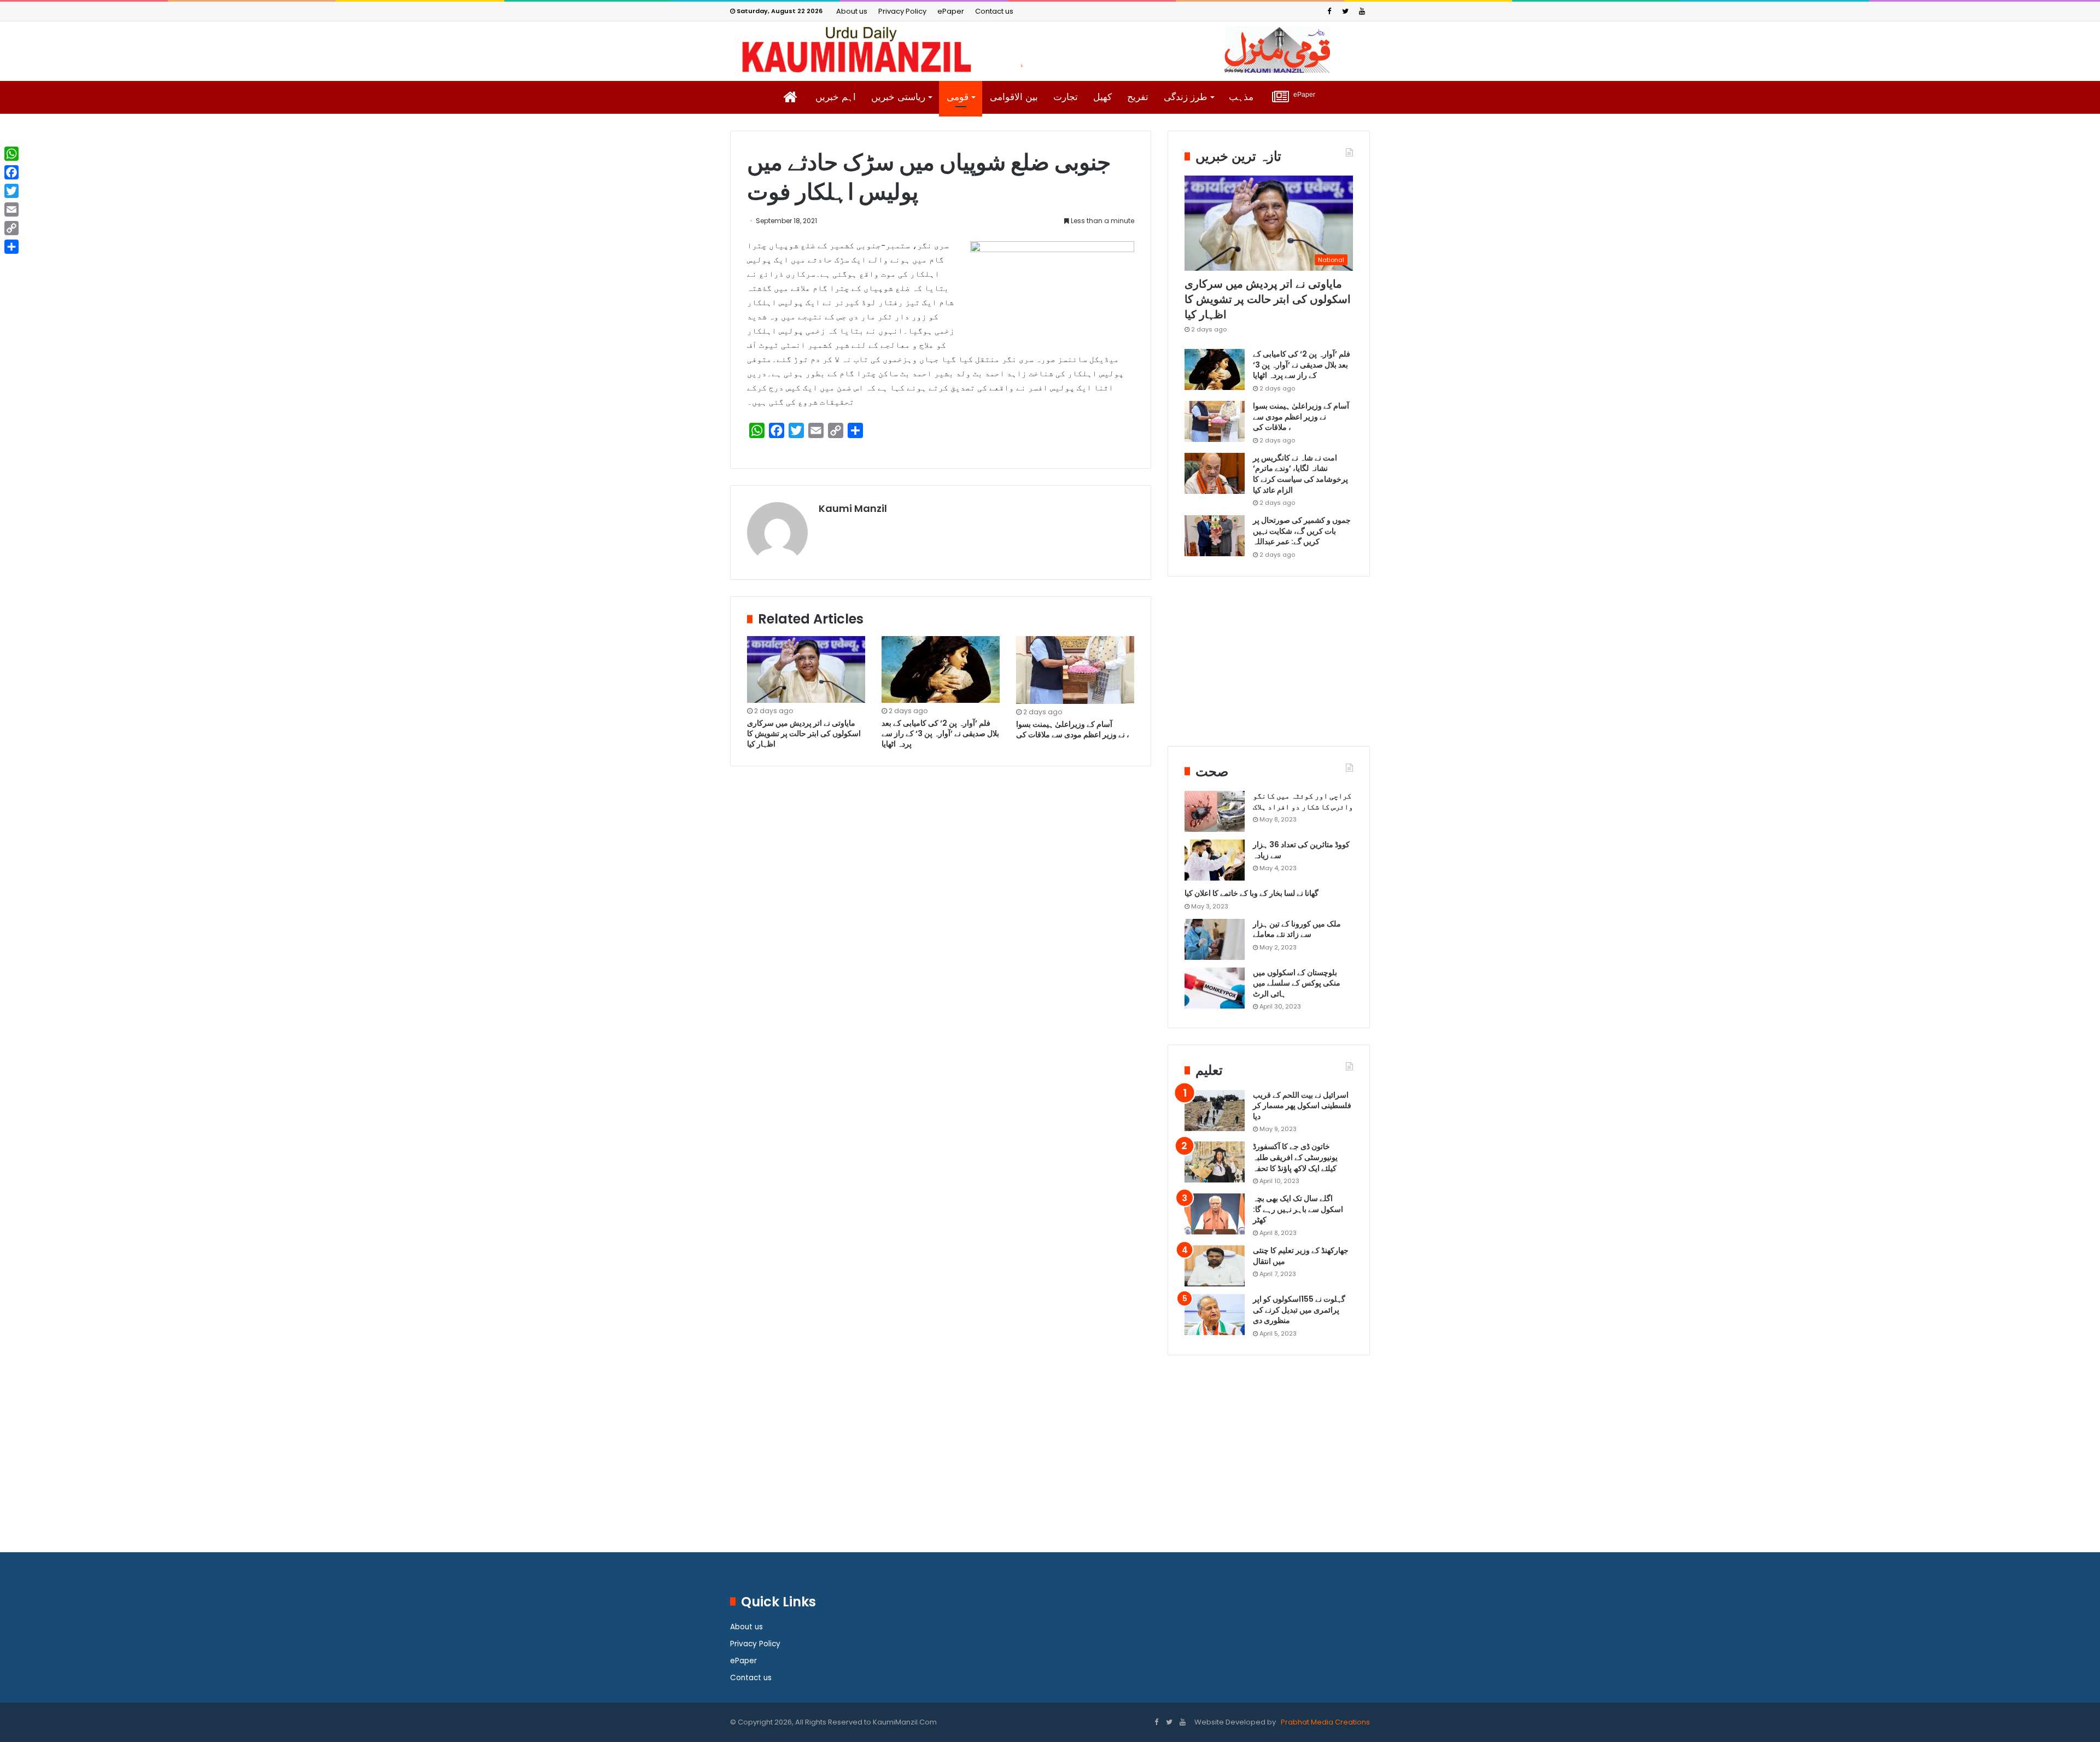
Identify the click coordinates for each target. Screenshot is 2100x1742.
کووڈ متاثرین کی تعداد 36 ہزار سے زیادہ (1301, 850)
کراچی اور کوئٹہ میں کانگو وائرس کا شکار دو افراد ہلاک (1303, 801)
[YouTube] (1362, 11)
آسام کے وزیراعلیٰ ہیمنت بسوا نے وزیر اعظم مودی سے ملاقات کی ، (1074, 729)
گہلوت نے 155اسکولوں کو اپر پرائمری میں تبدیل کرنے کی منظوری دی (1299, 1310)
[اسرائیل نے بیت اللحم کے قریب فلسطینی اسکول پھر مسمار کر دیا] (1215, 1111)
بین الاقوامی (1014, 97)
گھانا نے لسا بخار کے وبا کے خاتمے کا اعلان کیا (1252, 893)
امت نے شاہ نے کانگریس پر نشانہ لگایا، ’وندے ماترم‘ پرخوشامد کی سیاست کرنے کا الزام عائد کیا (1300, 474)
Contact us (994, 11)
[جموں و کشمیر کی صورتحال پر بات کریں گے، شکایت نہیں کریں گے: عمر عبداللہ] (1215, 536)
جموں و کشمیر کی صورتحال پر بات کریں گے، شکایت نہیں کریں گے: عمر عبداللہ (1302, 531)
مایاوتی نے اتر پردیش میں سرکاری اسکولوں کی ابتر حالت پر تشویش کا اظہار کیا (804, 733)
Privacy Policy (902, 11)
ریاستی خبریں (898, 97)
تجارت (1066, 97)
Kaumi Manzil (853, 508)
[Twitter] (1345, 11)
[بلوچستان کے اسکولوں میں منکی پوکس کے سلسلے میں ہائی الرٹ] (1215, 988)
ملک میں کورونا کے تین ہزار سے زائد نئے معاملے (1297, 929)
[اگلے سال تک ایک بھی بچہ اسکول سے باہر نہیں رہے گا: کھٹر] (1215, 1214)
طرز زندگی (1186, 97)
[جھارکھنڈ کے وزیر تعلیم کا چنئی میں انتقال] (1215, 1266)
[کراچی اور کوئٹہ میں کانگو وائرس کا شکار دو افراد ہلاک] (1215, 811)
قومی (958, 97)
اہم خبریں (836, 97)
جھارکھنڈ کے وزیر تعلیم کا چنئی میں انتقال (1301, 1256)
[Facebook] (1329, 11)
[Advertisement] (1269, 669)
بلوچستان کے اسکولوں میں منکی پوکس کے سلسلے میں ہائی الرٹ (1297, 983)
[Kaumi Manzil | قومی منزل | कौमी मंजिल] (1050, 50)
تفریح (1138, 97)
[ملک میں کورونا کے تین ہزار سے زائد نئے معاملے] (1215, 939)
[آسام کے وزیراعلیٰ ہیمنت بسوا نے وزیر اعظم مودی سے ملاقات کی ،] (1075, 670)
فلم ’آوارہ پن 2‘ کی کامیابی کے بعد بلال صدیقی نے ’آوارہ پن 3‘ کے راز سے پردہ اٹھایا (940, 733)
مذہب (1241, 97)
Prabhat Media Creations (1325, 1722)
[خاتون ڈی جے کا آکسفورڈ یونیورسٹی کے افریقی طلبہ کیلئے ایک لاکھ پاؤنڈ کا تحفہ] (1215, 1162)
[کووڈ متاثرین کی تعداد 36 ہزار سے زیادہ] (1215, 860)
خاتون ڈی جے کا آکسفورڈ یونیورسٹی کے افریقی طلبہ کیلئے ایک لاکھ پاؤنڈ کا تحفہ (1295, 1157)
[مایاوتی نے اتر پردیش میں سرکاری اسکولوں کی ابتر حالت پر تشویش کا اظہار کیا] (806, 669)
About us (852, 11)
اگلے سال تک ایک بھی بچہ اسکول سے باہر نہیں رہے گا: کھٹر (1298, 1209)
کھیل (1102, 97)
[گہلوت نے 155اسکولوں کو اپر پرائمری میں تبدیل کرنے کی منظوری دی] (1215, 1315)
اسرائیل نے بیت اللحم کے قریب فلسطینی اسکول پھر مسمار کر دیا (1302, 1106)
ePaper (951, 11)
